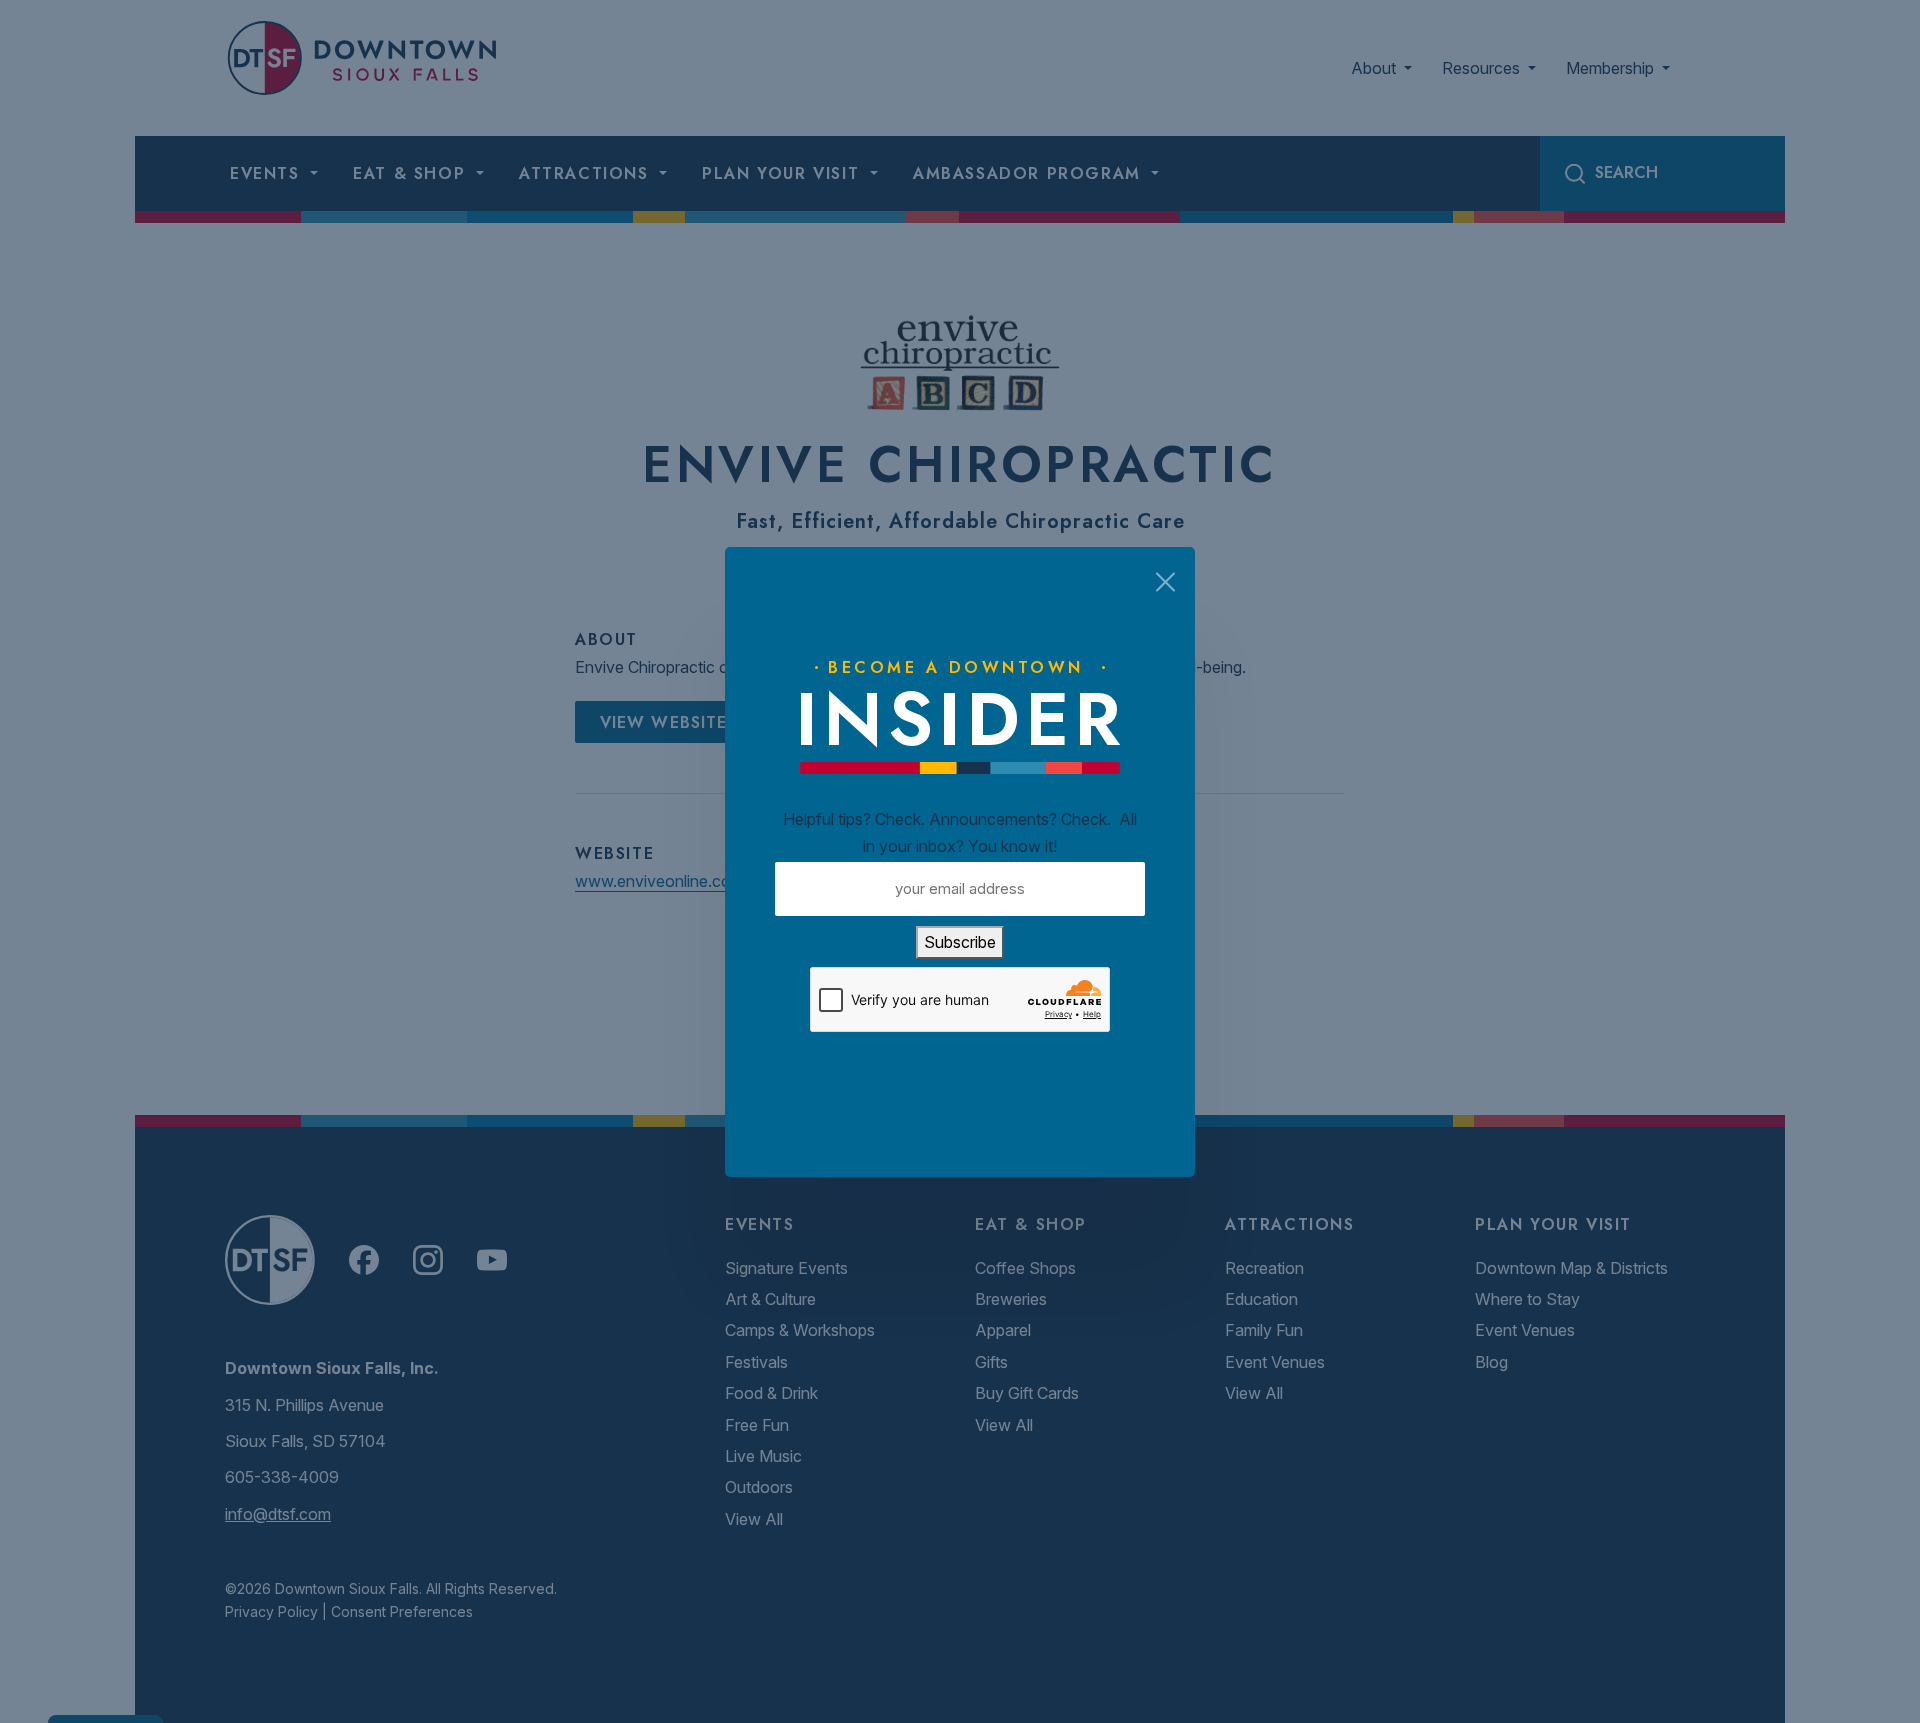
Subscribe (960, 942)
